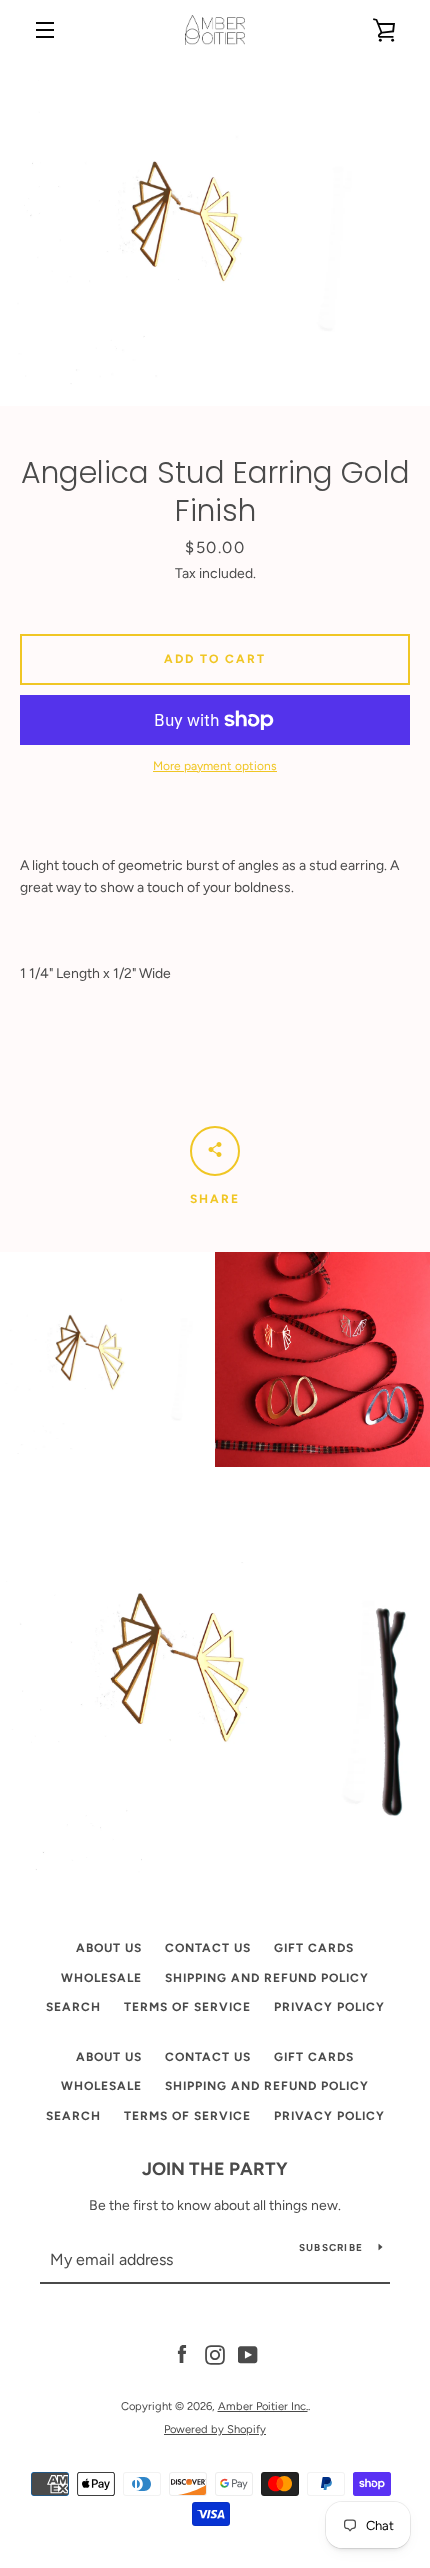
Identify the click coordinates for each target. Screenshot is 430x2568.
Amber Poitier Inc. (263, 2406)
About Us (109, 1948)
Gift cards (314, 1948)
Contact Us (208, 1948)
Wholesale (101, 1978)
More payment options (215, 766)
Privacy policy (329, 2007)
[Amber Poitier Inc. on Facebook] (182, 2354)
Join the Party (215, 2169)
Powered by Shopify (215, 2429)
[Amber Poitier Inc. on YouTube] (248, 2354)
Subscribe (331, 2247)
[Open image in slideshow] (215, 233)
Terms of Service (187, 2007)
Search (73, 2007)
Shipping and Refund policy (267, 1978)
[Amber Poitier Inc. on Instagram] (215, 2354)
